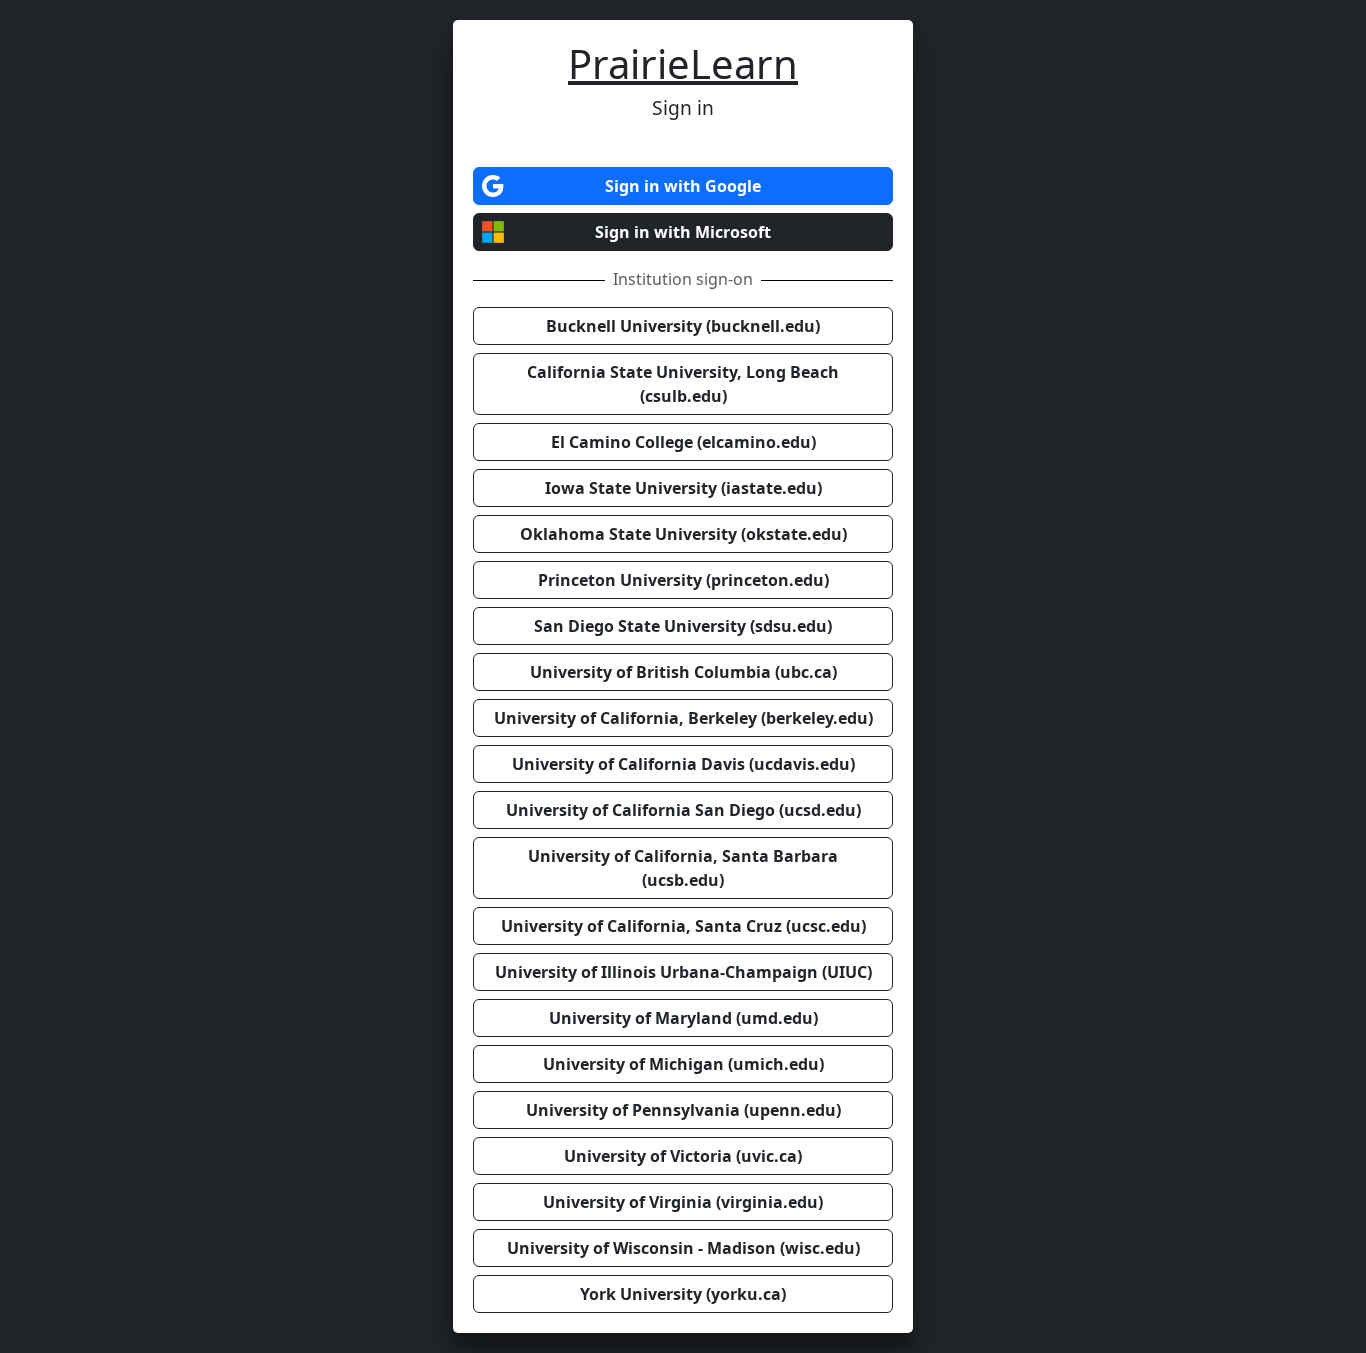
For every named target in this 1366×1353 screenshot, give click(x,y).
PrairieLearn (683, 63)
